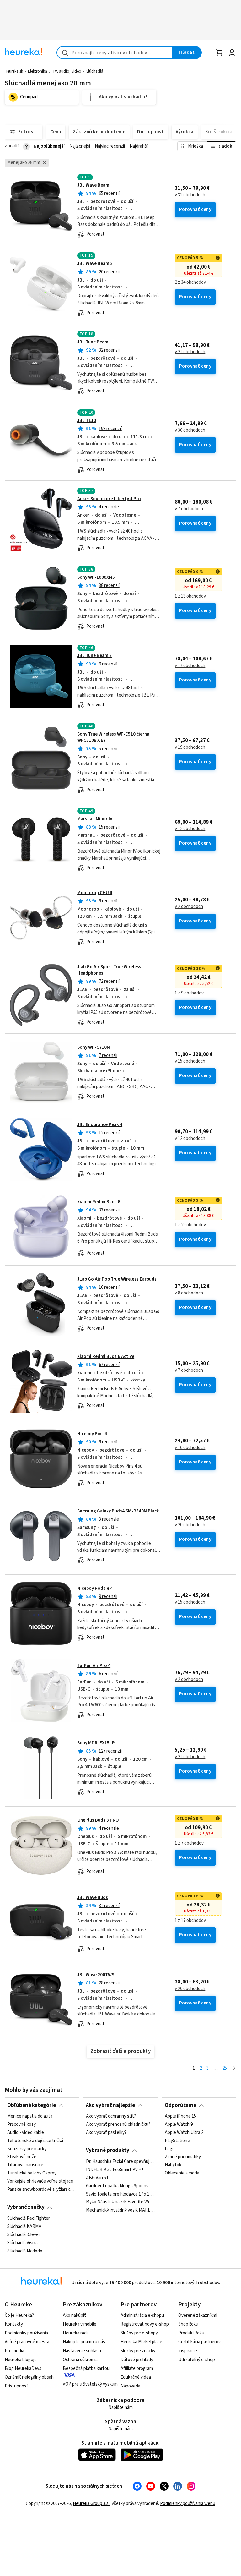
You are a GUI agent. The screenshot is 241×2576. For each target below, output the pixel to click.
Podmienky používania (26, 2333)
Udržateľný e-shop (197, 2360)
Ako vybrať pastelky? (106, 2133)
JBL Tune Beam (93, 342)
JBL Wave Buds (93, 1898)
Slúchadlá (95, 71)
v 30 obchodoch (190, 430)
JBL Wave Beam (93, 185)
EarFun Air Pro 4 (94, 1666)
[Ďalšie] (234, 2068)
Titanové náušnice (25, 2165)
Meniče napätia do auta (30, 2116)
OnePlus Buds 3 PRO (98, 1820)
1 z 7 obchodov (189, 1843)
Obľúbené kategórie (32, 2105)
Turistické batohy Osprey (32, 2173)
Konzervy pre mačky (27, 2149)
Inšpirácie (188, 2351)
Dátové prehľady (137, 2360)
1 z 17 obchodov (190, 1921)
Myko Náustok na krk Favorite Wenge (120, 2202)
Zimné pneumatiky (183, 2157)
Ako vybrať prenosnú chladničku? (118, 2125)
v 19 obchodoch (190, 747)
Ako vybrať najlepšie (110, 2105)
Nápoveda (130, 2386)
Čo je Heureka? (19, 2315)
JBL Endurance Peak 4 (100, 1125)
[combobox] (115, 53)
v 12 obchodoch (190, 829)
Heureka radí (75, 2333)
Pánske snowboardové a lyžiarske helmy (42, 2190)
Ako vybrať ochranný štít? (111, 2116)
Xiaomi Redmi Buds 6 (99, 1202)
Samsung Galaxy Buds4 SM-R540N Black (118, 1511)
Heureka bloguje (21, 2360)
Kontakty (14, 2324)
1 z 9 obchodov (189, 993)
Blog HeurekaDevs (23, 2368)
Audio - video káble (26, 2133)
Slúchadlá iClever (24, 2235)
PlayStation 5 (178, 2141)
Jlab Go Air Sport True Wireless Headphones (109, 970)
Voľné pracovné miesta (27, 2342)
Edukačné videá (136, 2377)
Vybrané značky (26, 2207)
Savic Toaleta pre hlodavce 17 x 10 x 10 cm (120, 2194)
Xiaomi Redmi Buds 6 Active (106, 1356)
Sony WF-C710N (94, 1047)
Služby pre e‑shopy (139, 2333)
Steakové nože (22, 2157)
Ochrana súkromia (80, 2360)
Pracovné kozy (21, 2125)
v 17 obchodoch (190, 666)
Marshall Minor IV (95, 819)
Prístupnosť (16, 2386)
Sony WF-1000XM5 (96, 577)
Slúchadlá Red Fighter (29, 2218)
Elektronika (37, 71)
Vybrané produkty (108, 2150)
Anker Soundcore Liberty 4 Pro (109, 499)
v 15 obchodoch (190, 1061)
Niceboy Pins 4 (92, 1434)
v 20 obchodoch (190, 1525)
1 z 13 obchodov (190, 596)
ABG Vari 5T (97, 2178)
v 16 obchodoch (190, 1448)
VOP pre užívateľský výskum (90, 2384)
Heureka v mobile (80, 2324)
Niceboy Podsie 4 (95, 1588)
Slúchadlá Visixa (22, 2243)
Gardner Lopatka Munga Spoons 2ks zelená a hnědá (120, 2186)
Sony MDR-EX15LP (96, 1743)
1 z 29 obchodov (190, 1225)
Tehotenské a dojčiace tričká (35, 2141)
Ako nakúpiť (74, 2315)
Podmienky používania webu (188, 2504)
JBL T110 (87, 421)
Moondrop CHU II (95, 893)
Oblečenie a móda (182, 2173)
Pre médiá (14, 2351)
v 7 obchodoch (189, 509)
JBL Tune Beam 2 (94, 656)
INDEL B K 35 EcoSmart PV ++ (115, 2170)
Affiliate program (137, 2368)
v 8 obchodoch (189, 1293)
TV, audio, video (67, 71)
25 (225, 2068)
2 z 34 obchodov (190, 282)
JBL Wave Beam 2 (95, 263)
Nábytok (173, 2165)
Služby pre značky (138, 2351)
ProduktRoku (191, 2333)
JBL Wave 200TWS (96, 1975)
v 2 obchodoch (189, 907)
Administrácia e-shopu (142, 2315)
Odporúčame (180, 2105)
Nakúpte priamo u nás (84, 2342)
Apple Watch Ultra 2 (184, 2133)
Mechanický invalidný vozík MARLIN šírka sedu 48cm (120, 2210)
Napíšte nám (120, 2407)
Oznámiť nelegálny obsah (29, 2377)
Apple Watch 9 (179, 2125)
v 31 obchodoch (190, 195)
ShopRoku (188, 2324)
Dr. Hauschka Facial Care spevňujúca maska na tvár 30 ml (120, 2162)
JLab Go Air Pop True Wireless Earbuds (117, 1279)
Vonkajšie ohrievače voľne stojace (40, 2181)
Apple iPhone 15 (180, 2116)
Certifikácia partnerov (199, 2342)
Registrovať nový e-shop (145, 2324)
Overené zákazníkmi (198, 2315)
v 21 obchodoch (190, 352)
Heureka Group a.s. (91, 2504)
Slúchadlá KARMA (24, 2227)
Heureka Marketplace (141, 2342)
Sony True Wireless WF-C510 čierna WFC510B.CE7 (113, 737)
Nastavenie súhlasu (82, 2351)
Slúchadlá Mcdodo (25, 2251)
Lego (170, 2149)
